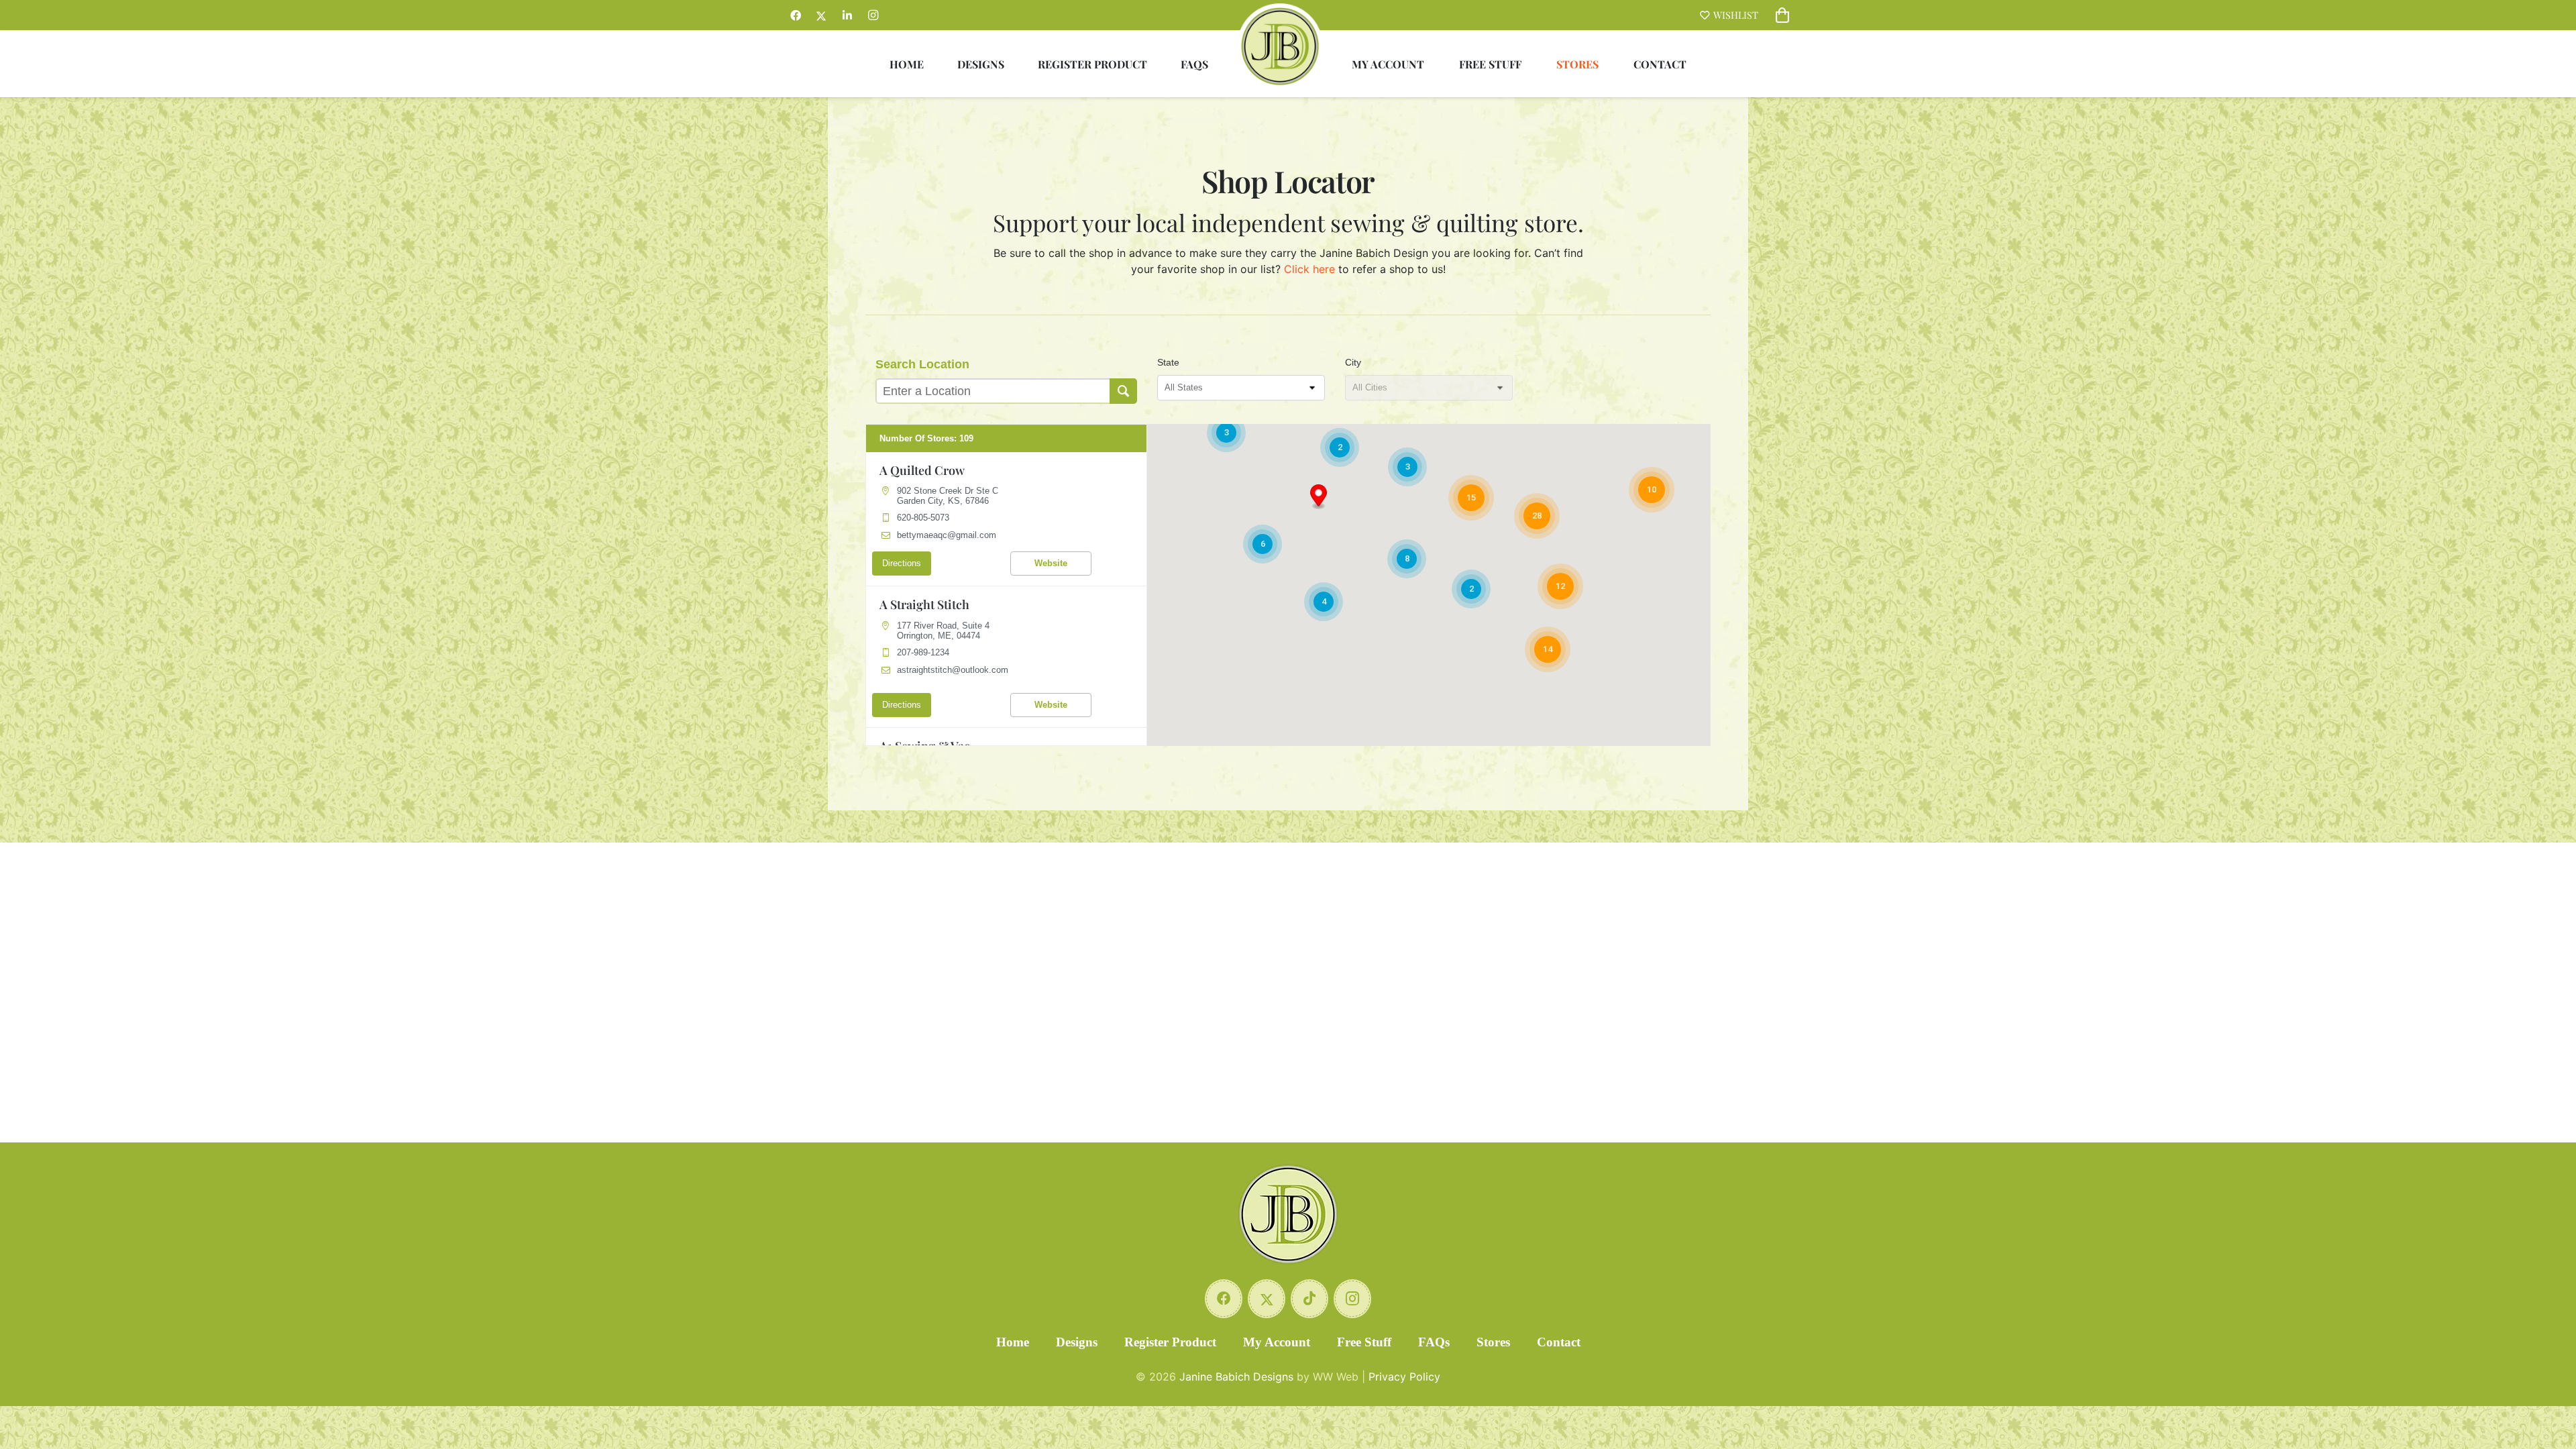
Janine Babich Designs (1236, 1377)
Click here (1309, 269)
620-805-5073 (923, 518)
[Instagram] (873, 15)
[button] (1319, 497)
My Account (1277, 1342)
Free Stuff (1364, 1342)
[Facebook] (796, 15)
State (1168, 362)
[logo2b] (1280, 46)
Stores (1493, 1342)
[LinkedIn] (847, 15)
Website (1051, 563)
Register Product (1170, 1342)
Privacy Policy (1404, 1377)
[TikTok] (1309, 1299)
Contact (1559, 1342)
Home (1013, 1342)
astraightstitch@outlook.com (953, 670)
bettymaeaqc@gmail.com (947, 535)
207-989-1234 (923, 652)
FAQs (1434, 1342)
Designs (1077, 1342)
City (1353, 362)
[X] (821, 15)
